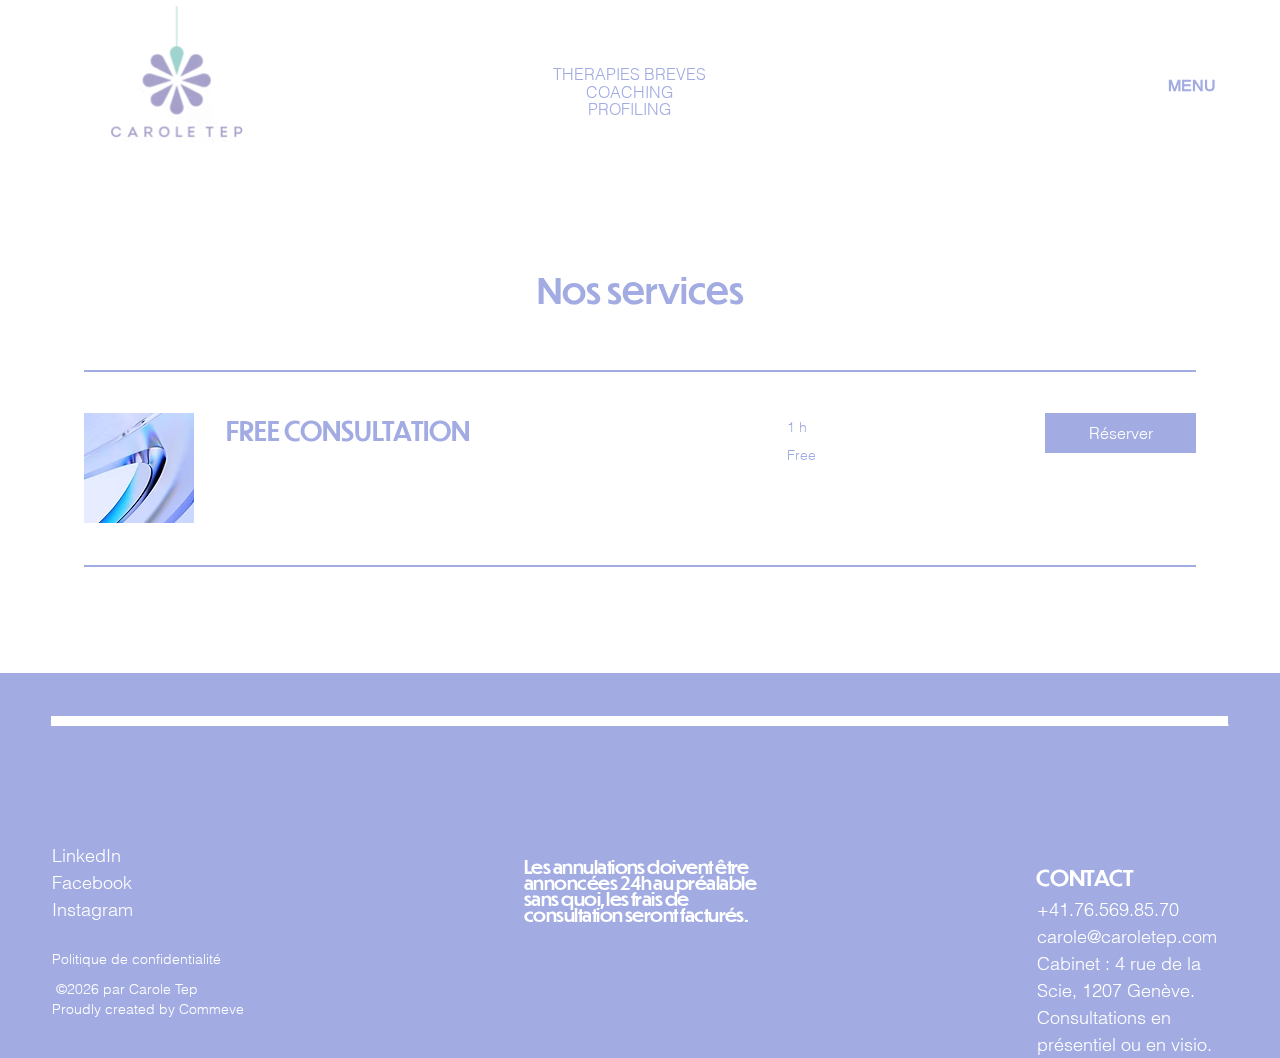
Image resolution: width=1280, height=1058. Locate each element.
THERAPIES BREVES (629, 74)
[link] (482, 430)
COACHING (629, 92)
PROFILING (629, 109)
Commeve (211, 1009)
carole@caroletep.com (1127, 936)
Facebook (92, 882)
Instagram (92, 909)
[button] (1120, 433)
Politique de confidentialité (136, 959)
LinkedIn (86, 855)
